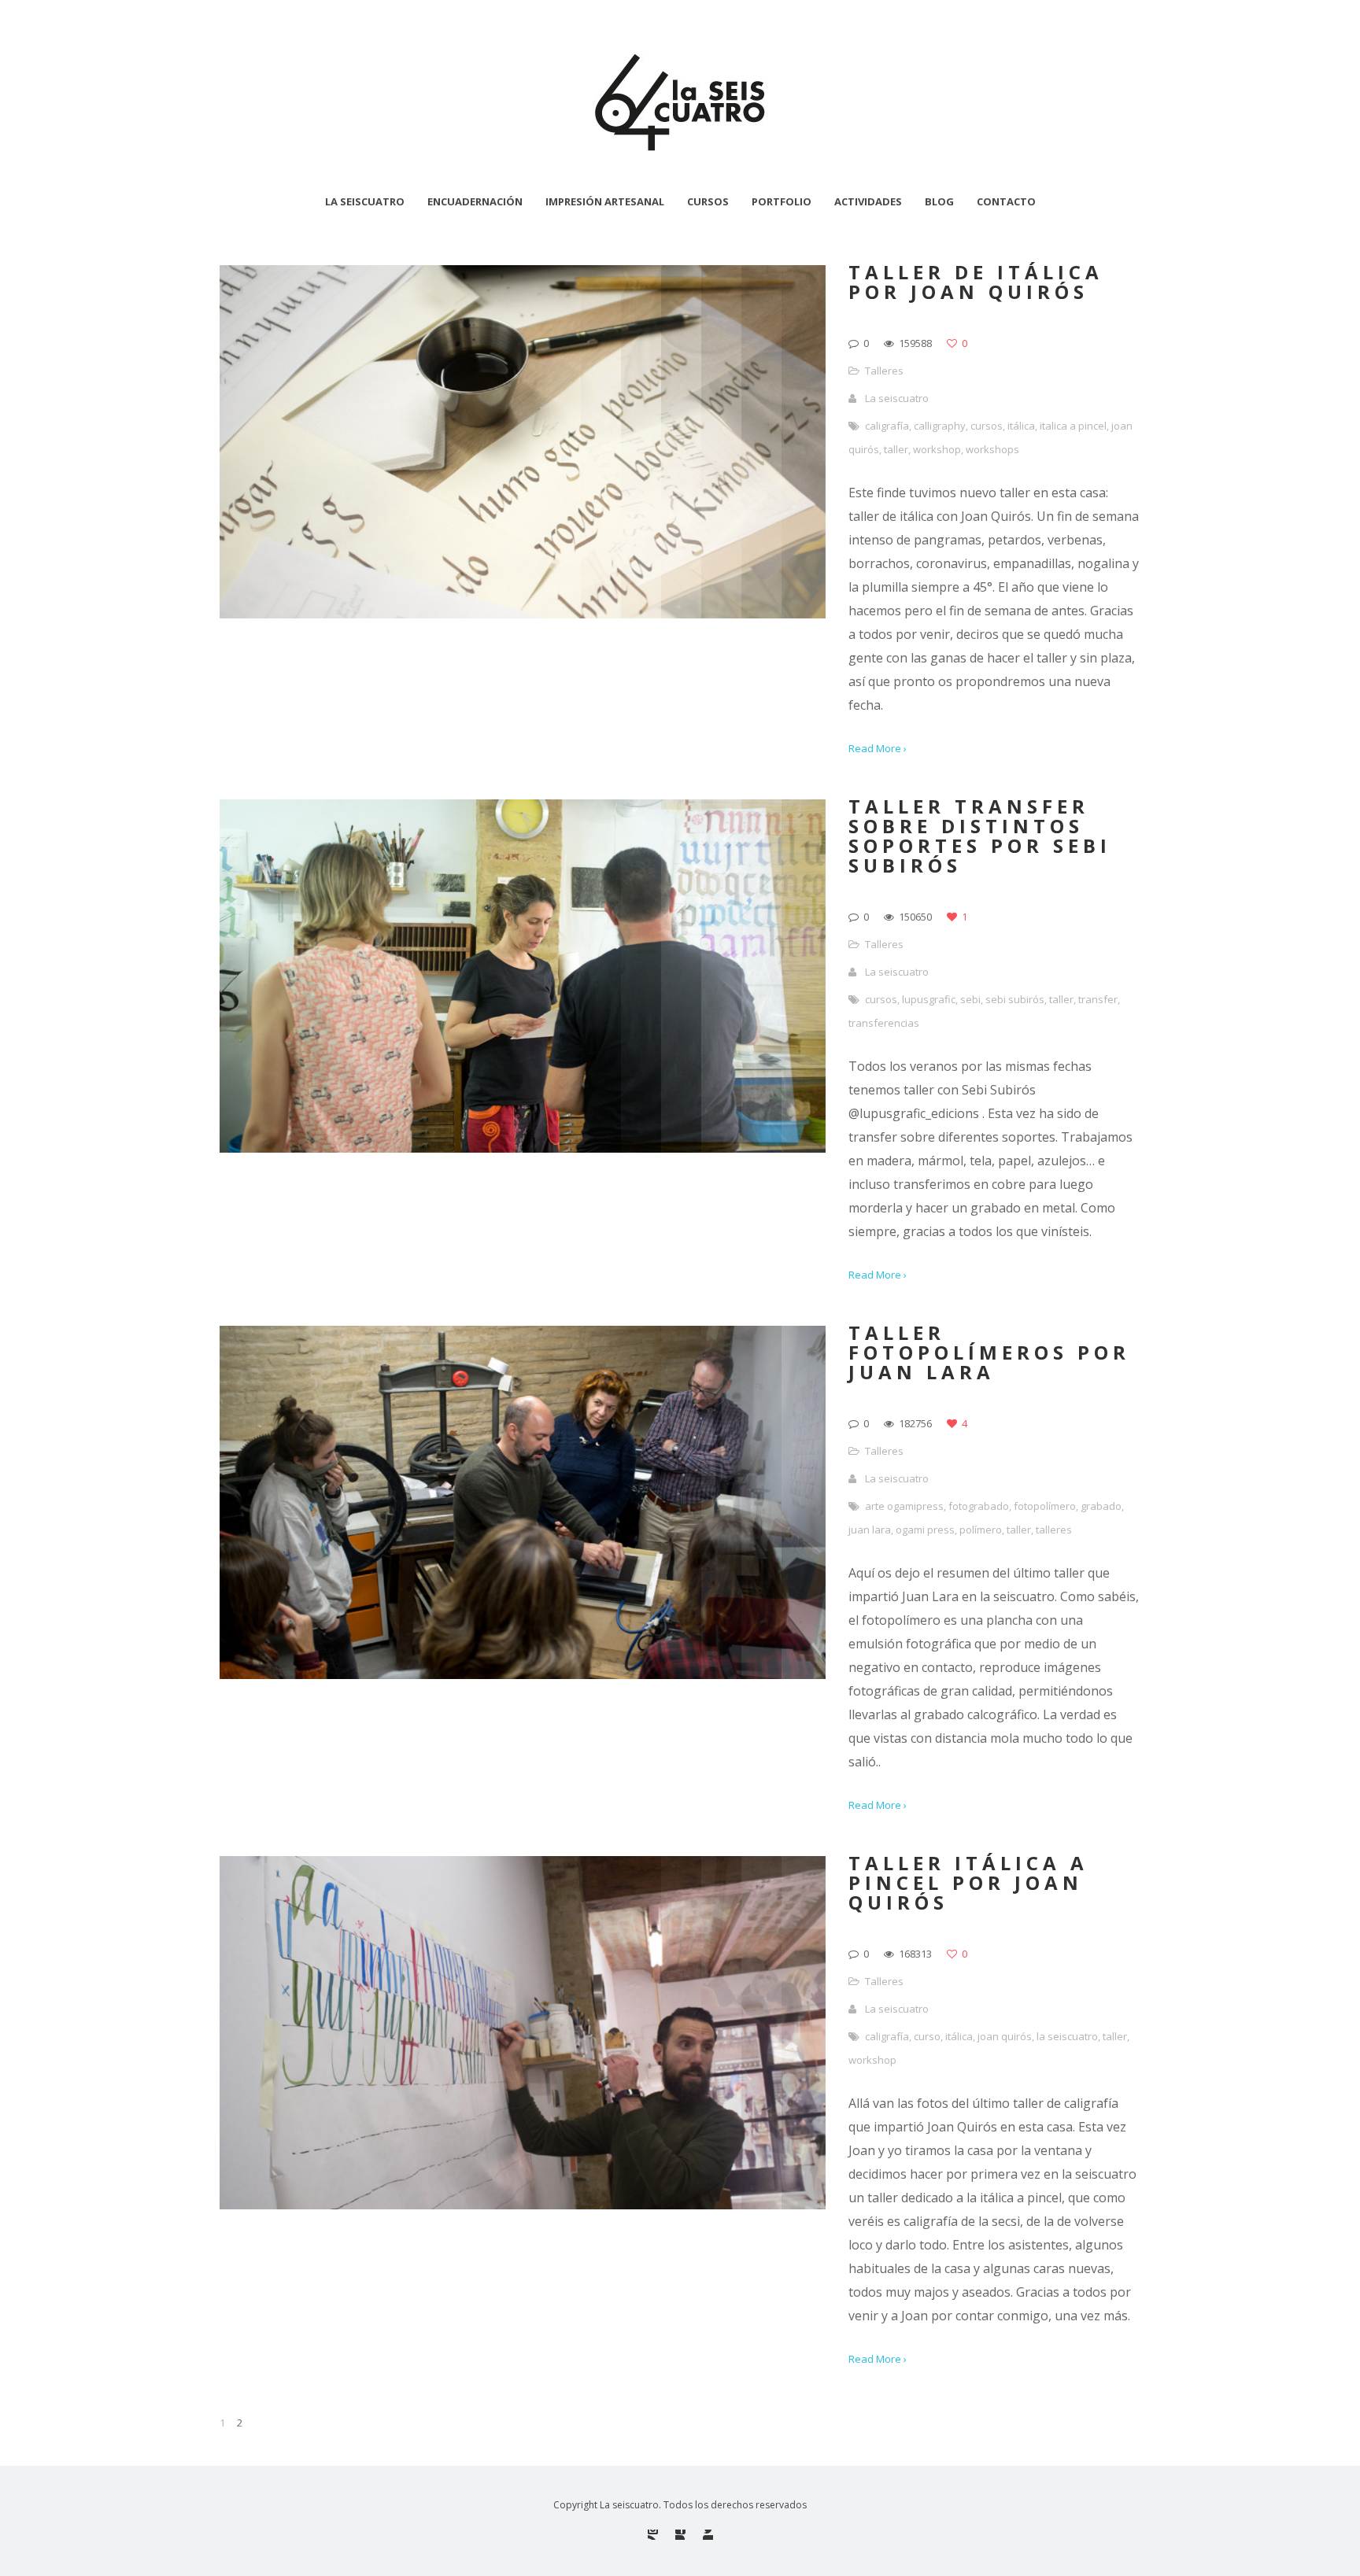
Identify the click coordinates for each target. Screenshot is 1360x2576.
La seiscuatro (897, 398)
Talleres (884, 371)
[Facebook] (680, 2535)
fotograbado (979, 1506)
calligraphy (940, 426)
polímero (981, 1530)
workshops (992, 449)
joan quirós (1005, 2036)
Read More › (878, 748)
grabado (1101, 1506)
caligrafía (887, 426)
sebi (970, 999)
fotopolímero (1045, 1506)
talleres (1054, 1530)
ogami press (925, 1530)
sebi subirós (1015, 999)
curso (927, 2036)
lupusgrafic (929, 999)
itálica (1021, 426)
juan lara (870, 1530)
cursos (987, 426)
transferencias (884, 1023)
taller (896, 449)
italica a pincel (1073, 426)
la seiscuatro (1067, 2036)
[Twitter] (708, 2535)
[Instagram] (653, 2535)
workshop (937, 449)
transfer (1098, 999)
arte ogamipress (904, 1506)
